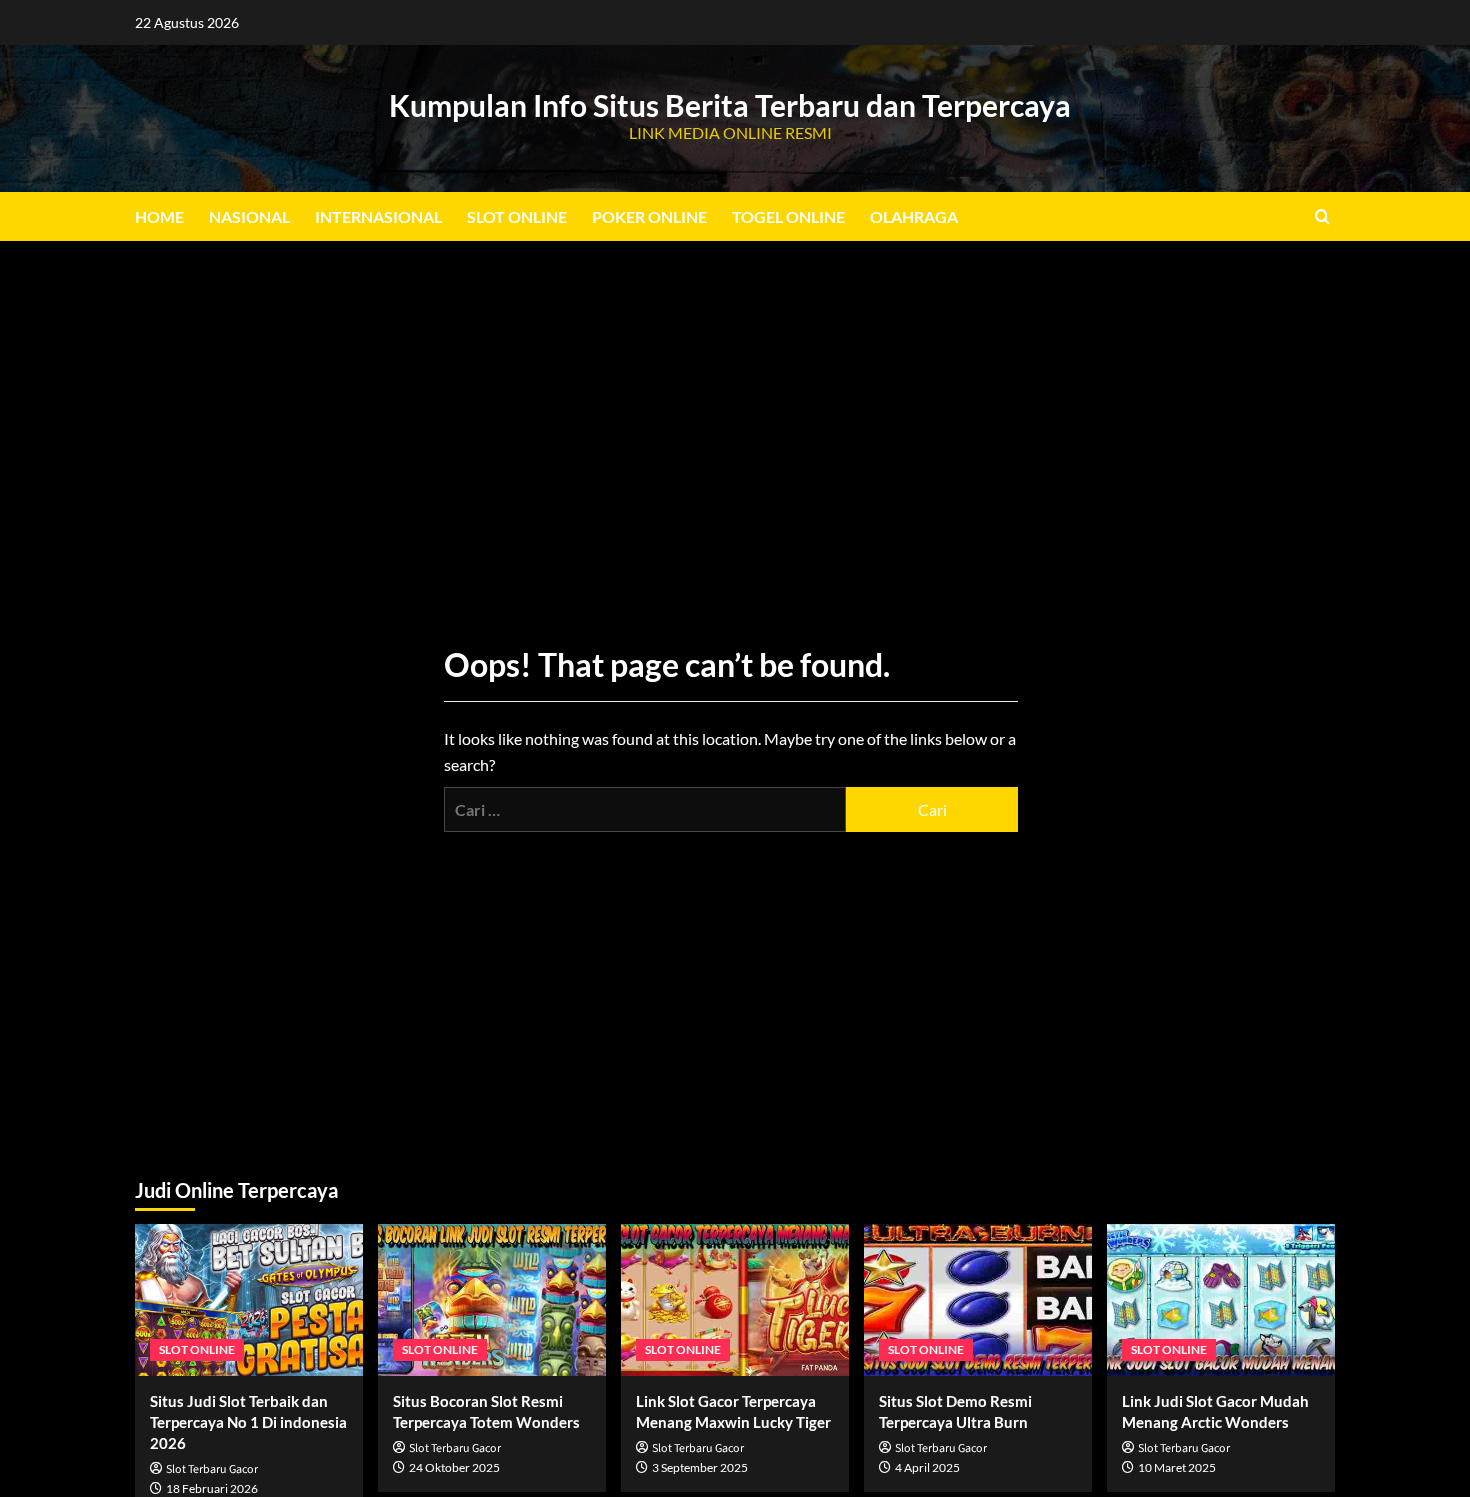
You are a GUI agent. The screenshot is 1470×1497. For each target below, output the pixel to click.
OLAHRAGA (914, 216)
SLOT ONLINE (517, 216)
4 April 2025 (927, 1467)
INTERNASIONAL (378, 216)
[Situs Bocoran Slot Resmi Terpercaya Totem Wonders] (492, 1300)
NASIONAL (249, 216)
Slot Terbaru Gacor (212, 1469)
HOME (159, 216)
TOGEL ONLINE (788, 216)
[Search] (1322, 216)
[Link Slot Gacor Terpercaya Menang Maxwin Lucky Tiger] (735, 1300)
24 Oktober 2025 (454, 1467)
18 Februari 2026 (212, 1488)
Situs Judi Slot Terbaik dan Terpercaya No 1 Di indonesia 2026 (248, 1422)
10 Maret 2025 (1177, 1467)
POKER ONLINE (649, 216)
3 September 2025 (700, 1467)
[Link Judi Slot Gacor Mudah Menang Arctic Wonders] (1221, 1300)
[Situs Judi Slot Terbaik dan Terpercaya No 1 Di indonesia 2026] (249, 1300)
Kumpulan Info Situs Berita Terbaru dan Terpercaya (730, 105)
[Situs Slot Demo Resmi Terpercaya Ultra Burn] (978, 1300)
